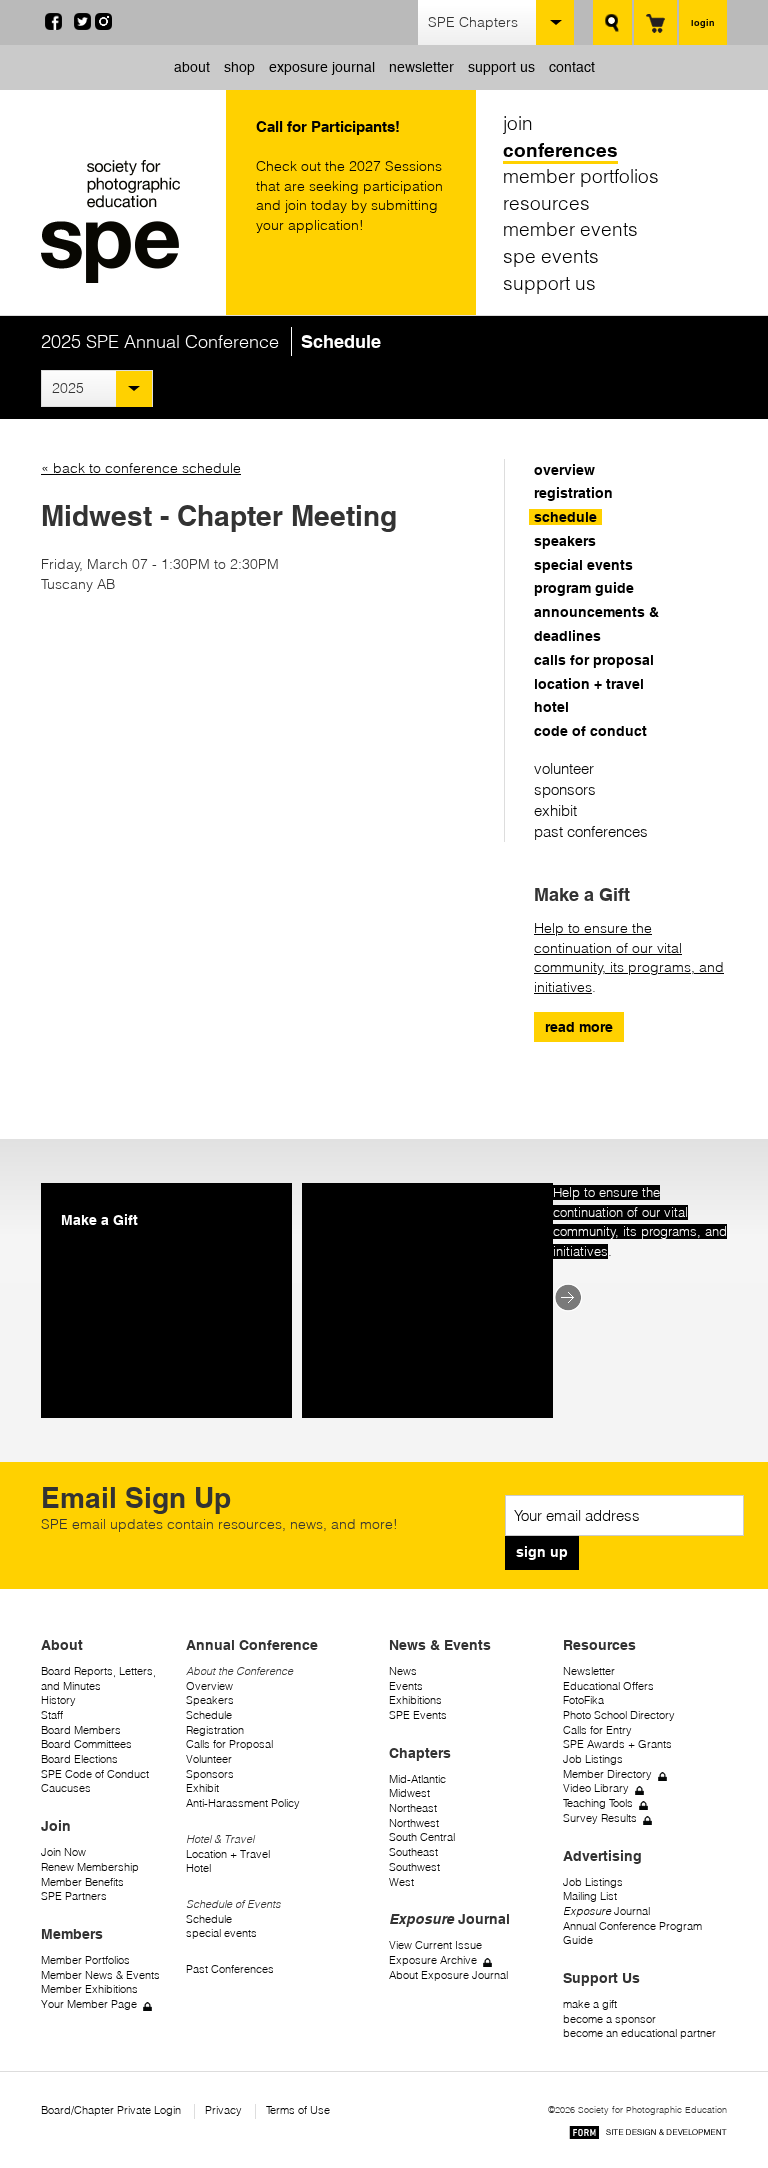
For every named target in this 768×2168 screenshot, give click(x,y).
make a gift (590, 2004)
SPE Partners (74, 1896)
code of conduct (590, 731)
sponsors (565, 789)
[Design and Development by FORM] (648, 2135)
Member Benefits (82, 1882)
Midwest (409, 1793)
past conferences (591, 831)
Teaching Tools (598, 1803)
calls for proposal (594, 660)
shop (239, 67)
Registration (215, 1730)
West (401, 1882)
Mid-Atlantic (417, 1779)
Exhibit (202, 1788)
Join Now (63, 1852)
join (518, 123)
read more (579, 1027)
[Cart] (655, 22)
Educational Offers (608, 1686)
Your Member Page (89, 2004)
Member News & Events (100, 1975)
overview (564, 470)
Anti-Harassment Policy (243, 1803)
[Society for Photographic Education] (128, 221)
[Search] (612, 22)
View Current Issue (435, 1945)
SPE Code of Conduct (95, 1774)
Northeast (413, 1808)
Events (406, 1686)
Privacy (223, 2110)
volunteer (564, 768)
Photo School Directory (619, 1715)
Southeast (413, 1852)
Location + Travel (228, 1854)
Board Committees (86, 1744)
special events (583, 565)
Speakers (210, 1700)
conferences (560, 150)
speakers (565, 541)
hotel (551, 707)
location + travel (589, 684)
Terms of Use (298, 2110)
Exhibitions (415, 1700)
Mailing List (590, 1896)
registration (573, 493)
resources (546, 203)
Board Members (81, 1730)
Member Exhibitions (89, 1989)
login (703, 22)
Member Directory (607, 1774)
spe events (551, 256)
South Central (422, 1837)
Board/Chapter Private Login (111, 2110)
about (192, 67)
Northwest (414, 1823)
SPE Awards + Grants (617, 1744)
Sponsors (210, 1774)
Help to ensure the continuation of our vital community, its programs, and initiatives (629, 957)
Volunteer (209, 1759)
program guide (584, 588)
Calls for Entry (597, 1730)
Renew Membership (90, 1867)
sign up (542, 1552)
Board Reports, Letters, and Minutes (98, 1679)
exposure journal (322, 67)
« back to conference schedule (141, 468)
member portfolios (581, 176)
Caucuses (66, 1788)
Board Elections (79, 1759)
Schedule (209, 1715)
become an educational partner (639, 2033)
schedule (565, 517)
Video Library (596, 1788)
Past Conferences (230, 1969)
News (403, 1671)
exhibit (555, 810)
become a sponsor (609, 2019)
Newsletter (589, 1671)
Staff (52, 1715)
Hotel (198, 1868)
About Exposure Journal (448, 1975)
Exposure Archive (433, 1960)
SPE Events (418, 1715)
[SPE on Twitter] (82, 25)
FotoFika (583, 1700)
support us (501, 67)
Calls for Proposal (229, 1744)
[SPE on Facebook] (53, 25)
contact (572, 67)
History (58, 1700)
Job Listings (593, 1759)
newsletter (421, 67)
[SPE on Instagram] (103, 25)
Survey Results (600, 1818)
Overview (209, 1686)
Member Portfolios (85, 1960)
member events (570, 229)
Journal (606, 1911)
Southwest (414, 1867)
